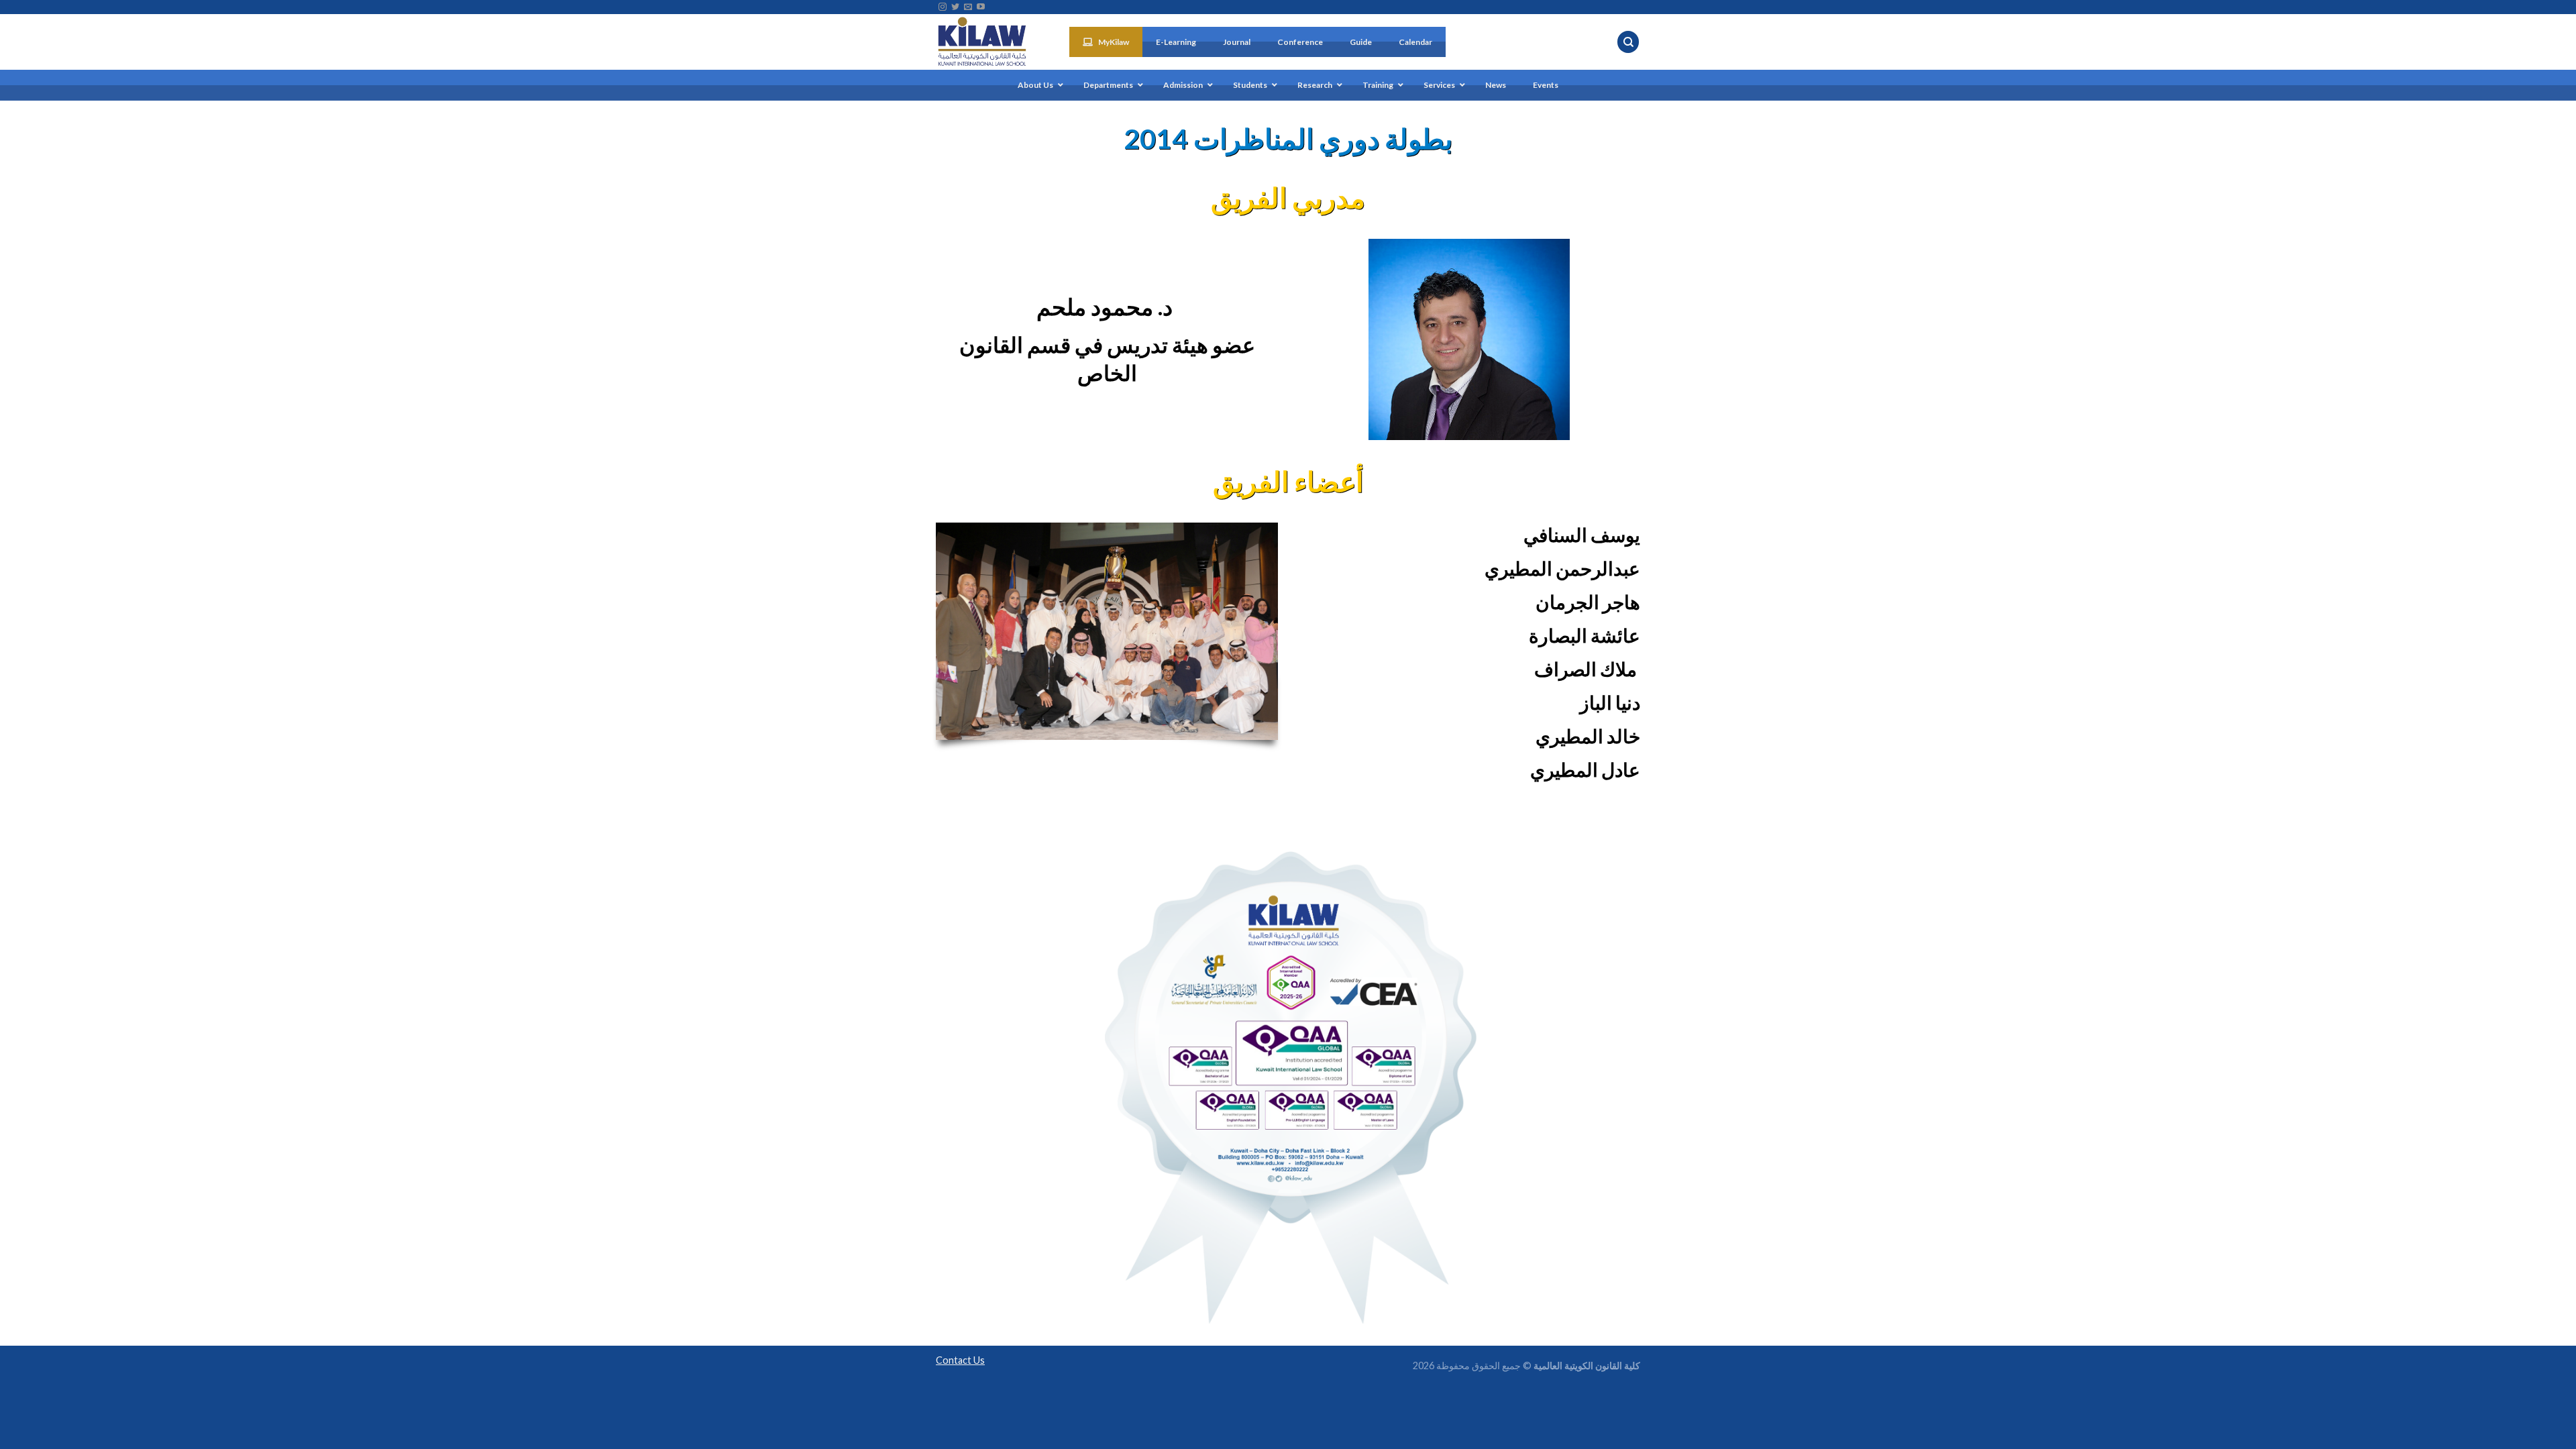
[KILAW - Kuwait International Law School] (992, 42)
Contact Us (960, 1360)
